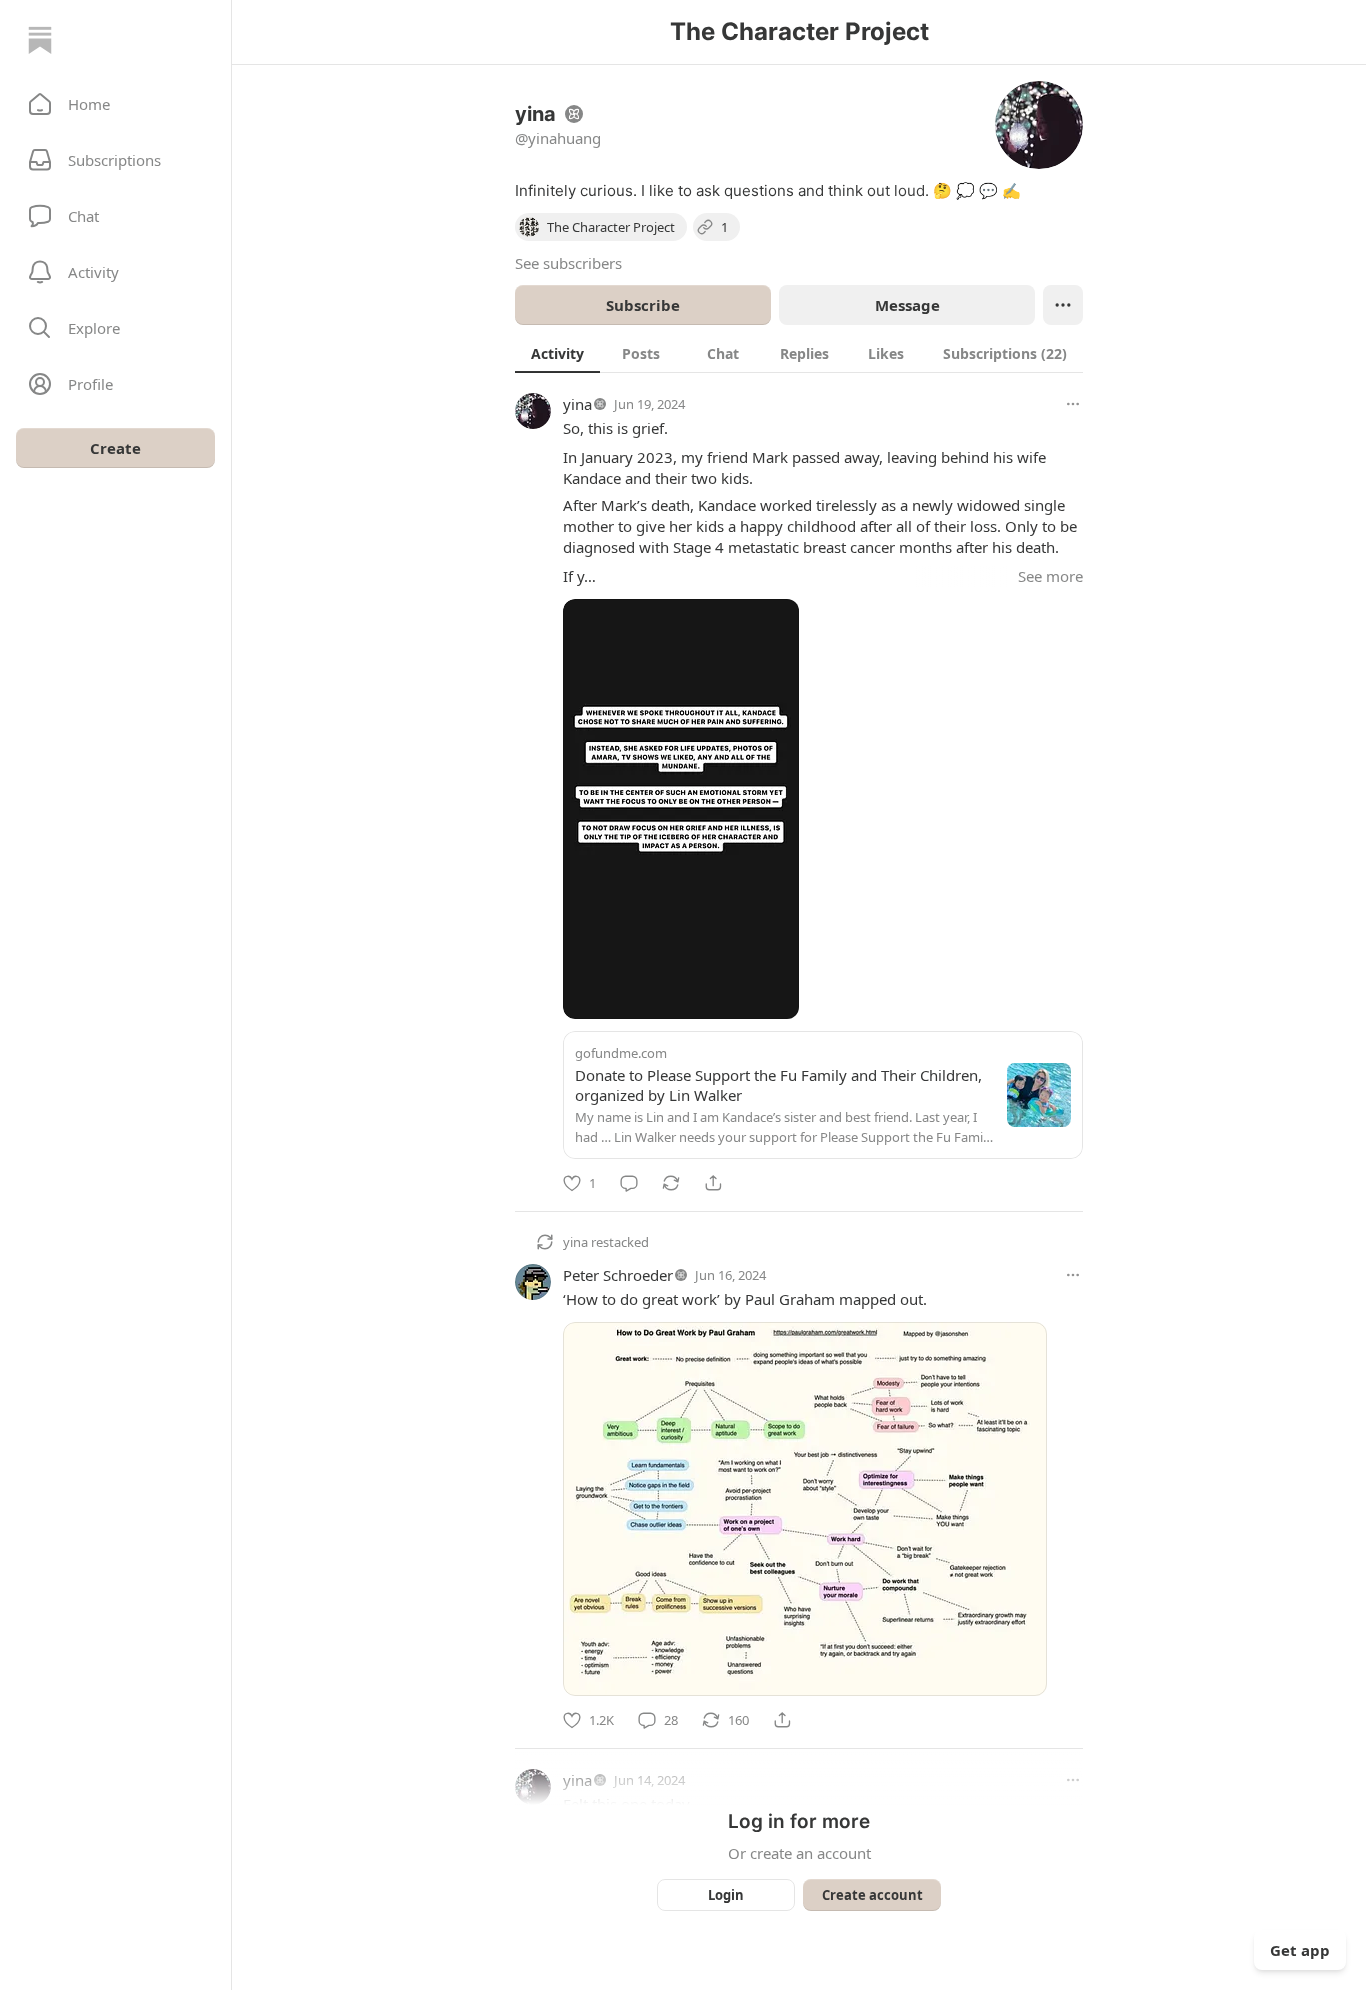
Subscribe (643, 305)
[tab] (557, 353)
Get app (1300, 1950)
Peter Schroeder (618, 1275)
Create (115, 448)
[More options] (1073, 404)
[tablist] (799, 353)
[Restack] (671, 1183)
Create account (872, 1895)
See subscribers (568, 263)
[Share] (713, 1183)
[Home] (40, 40)
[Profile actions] (1063, 305)
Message (907, 305)
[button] (115, 104)
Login (726, 1895)
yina (577, 404)
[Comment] (629, 1183)
